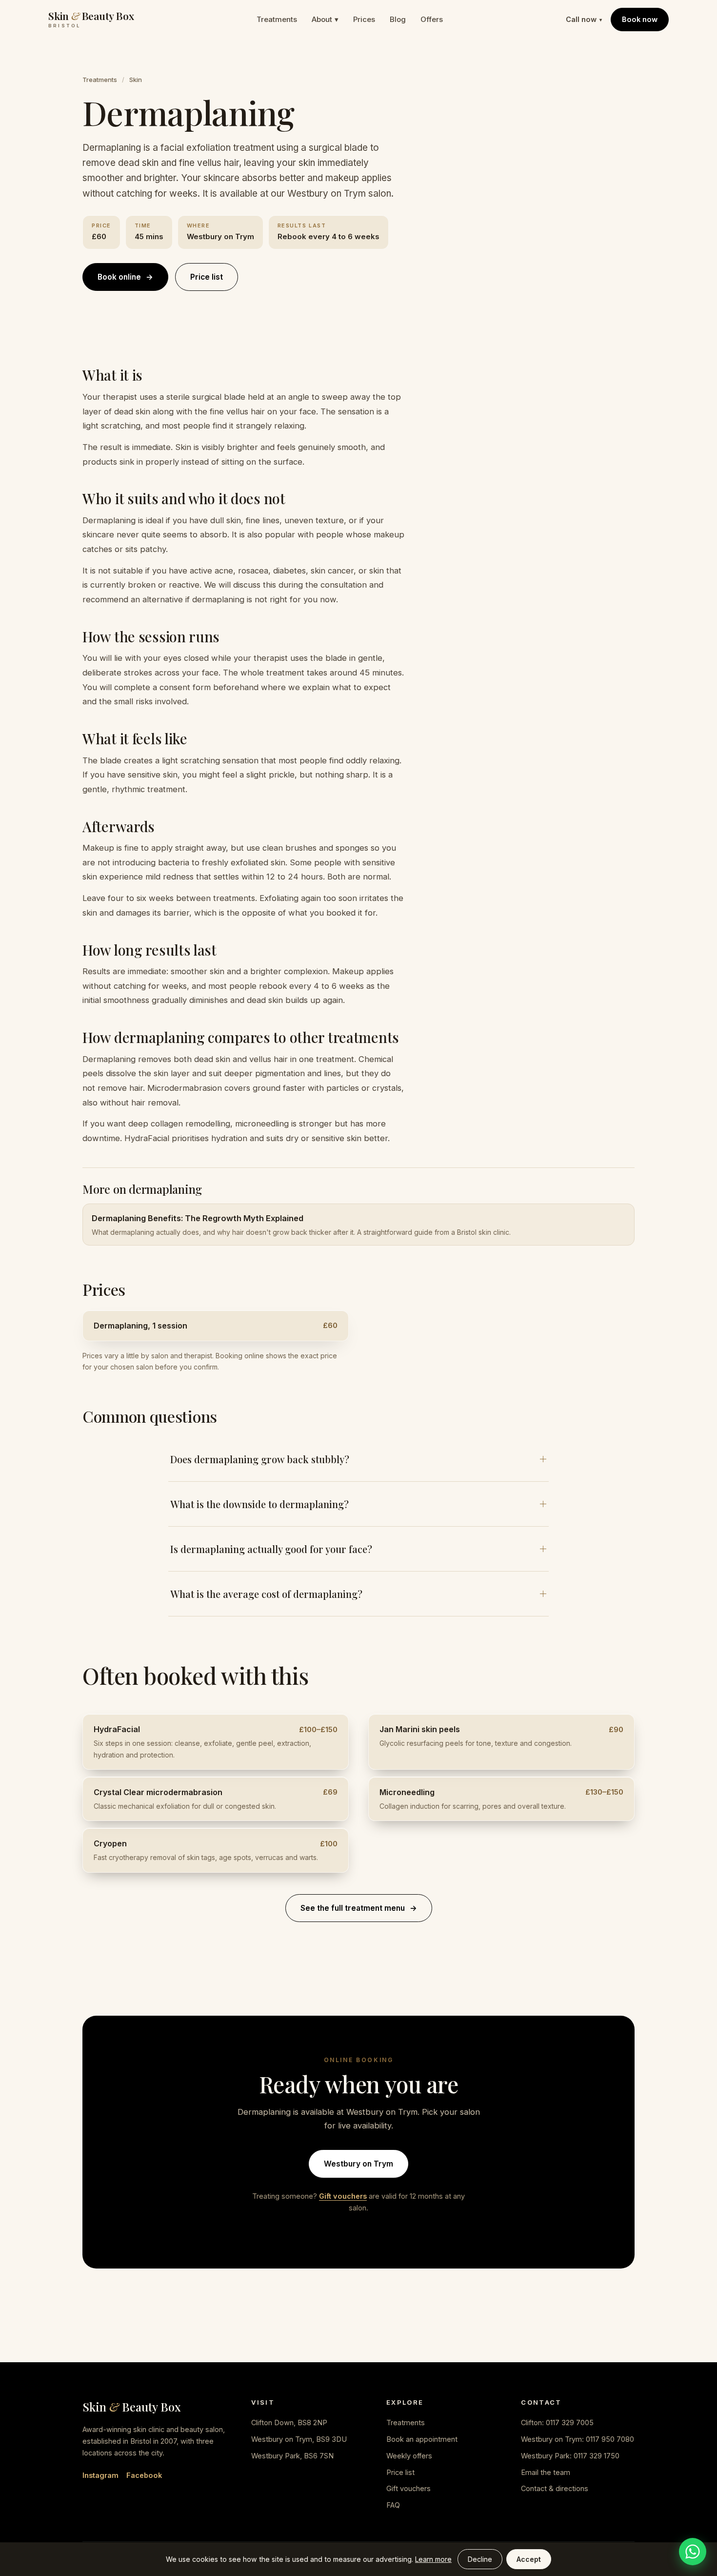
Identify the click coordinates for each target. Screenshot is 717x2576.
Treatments (277, 19)
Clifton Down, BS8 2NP (289, 2423)
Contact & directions (555, 2488)
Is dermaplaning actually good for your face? (271, 1549)
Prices (364, 19)
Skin (136, 80)
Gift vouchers (343, 2196)
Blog (398, 19)
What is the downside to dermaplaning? (259, 1504)
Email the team (546, 2472)
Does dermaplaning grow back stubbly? (260, 1459)
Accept (529, 2559)
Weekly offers (409, 2456)
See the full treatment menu (359, 1908)
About (325, 19)
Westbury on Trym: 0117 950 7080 (578, 2439)
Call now (584, 19)
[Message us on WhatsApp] (693, 2552)
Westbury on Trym (358, 2164)
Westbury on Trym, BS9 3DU (299, 2439)
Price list (207, 277)
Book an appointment (422, 2439)
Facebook (144, 2475)
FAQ (393, 2505)
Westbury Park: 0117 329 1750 (570, 2456)
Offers (432, 19)
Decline (480, 2559)
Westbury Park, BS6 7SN (292, 2456)
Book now (640, 19)
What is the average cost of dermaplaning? (266, 1594)
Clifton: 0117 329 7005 (557, 2423)
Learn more (433, 2559)
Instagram (100, 2475)
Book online (125, 277)
